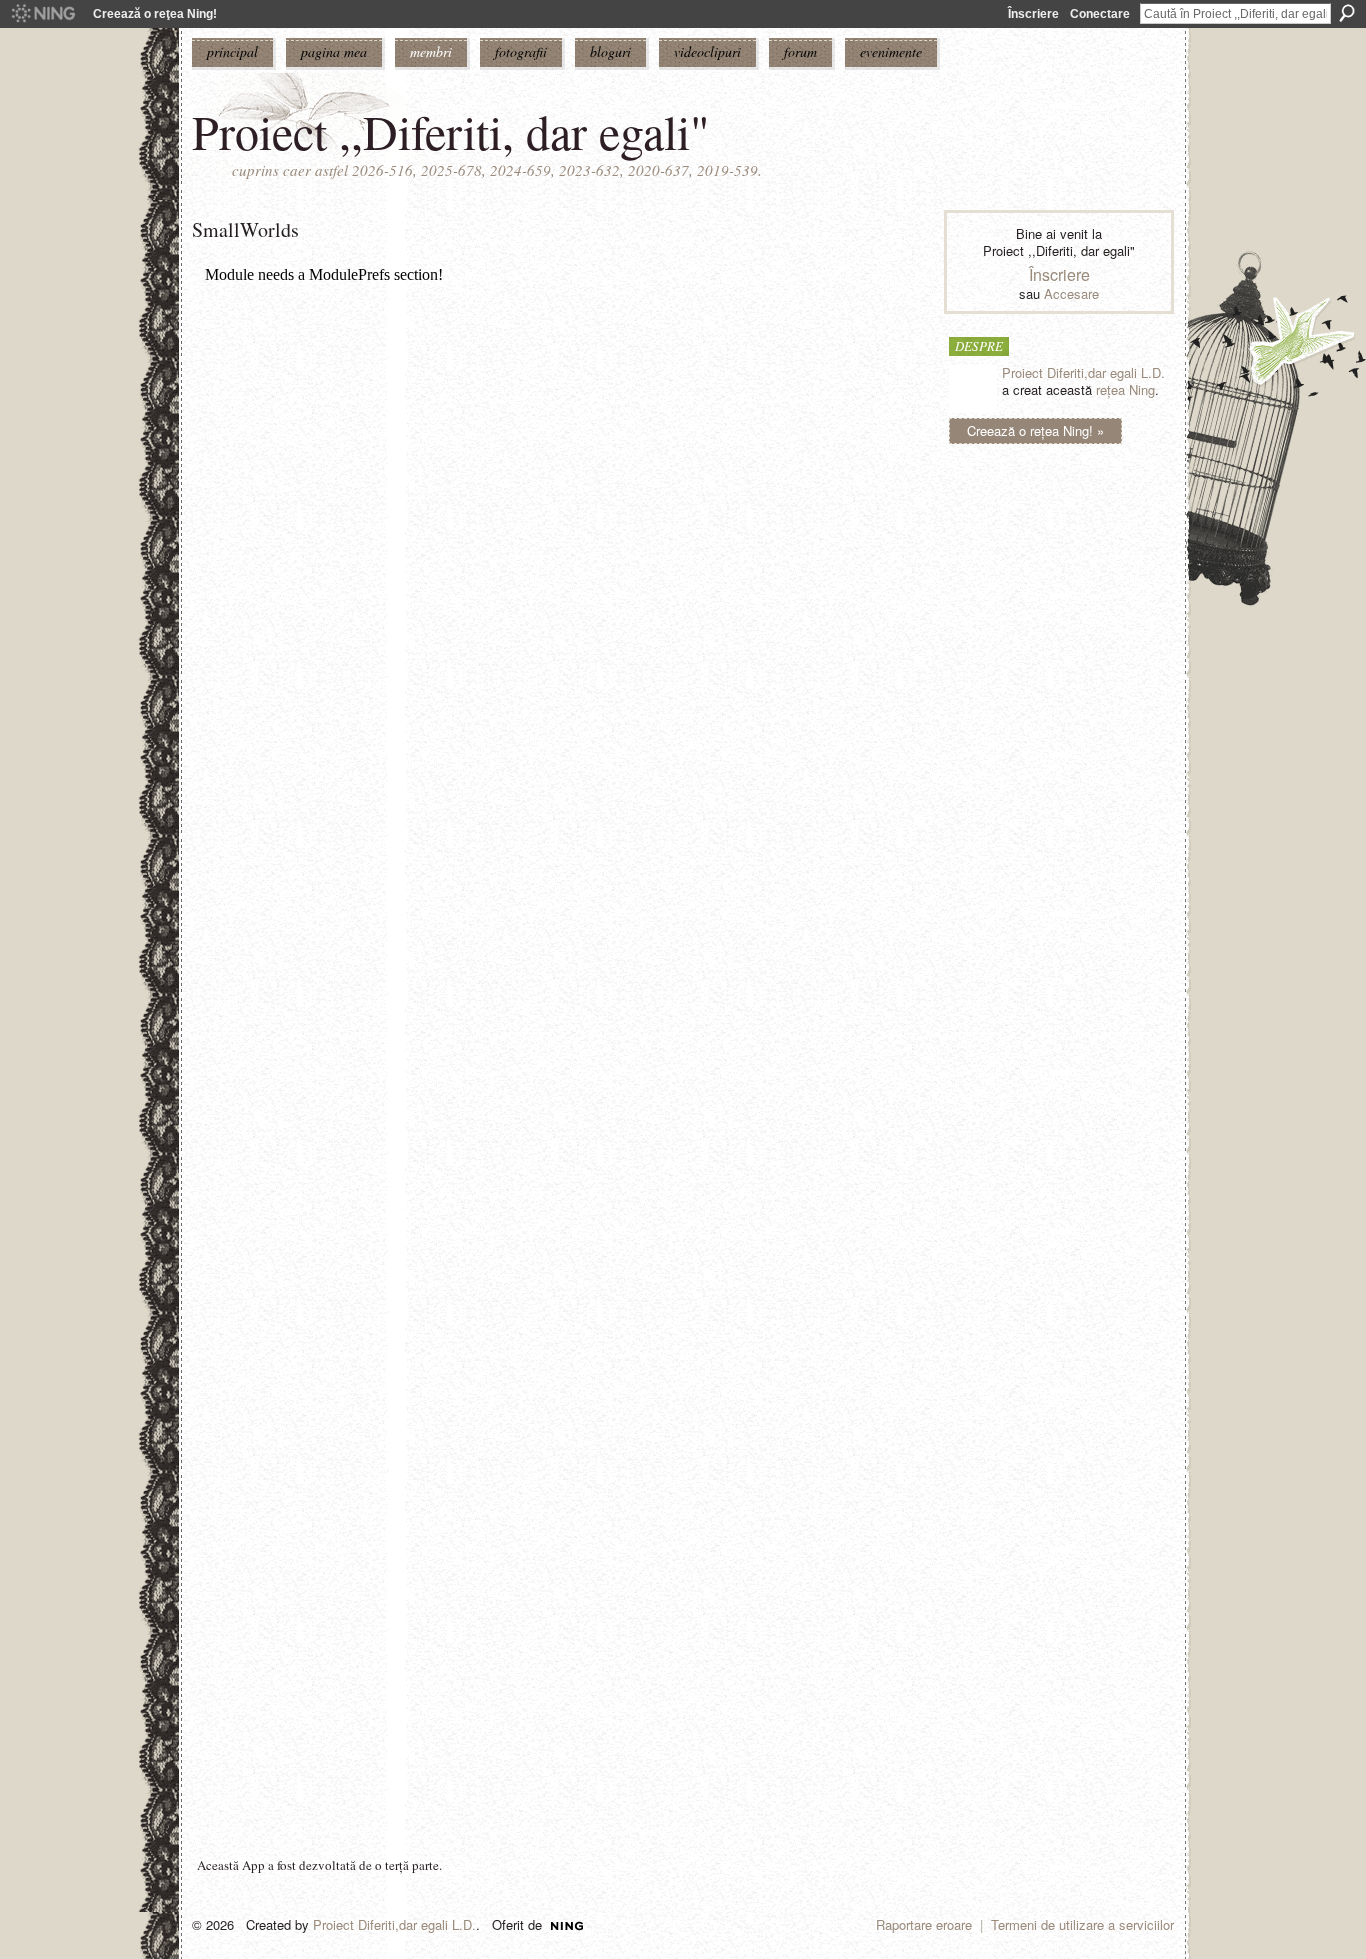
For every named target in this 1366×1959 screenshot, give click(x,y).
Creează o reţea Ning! (155, 14)
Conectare (1100, 14)
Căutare (1347, 13)
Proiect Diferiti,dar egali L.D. (1083, 372)
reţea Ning (1125, 389)
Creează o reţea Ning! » (1035, 430)
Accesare (1071, 293)
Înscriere (1033, 14)
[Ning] (42, 14)
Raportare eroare (924, 1924)
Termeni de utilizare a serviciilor (1082, 1924)
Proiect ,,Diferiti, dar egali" (451, 131)
